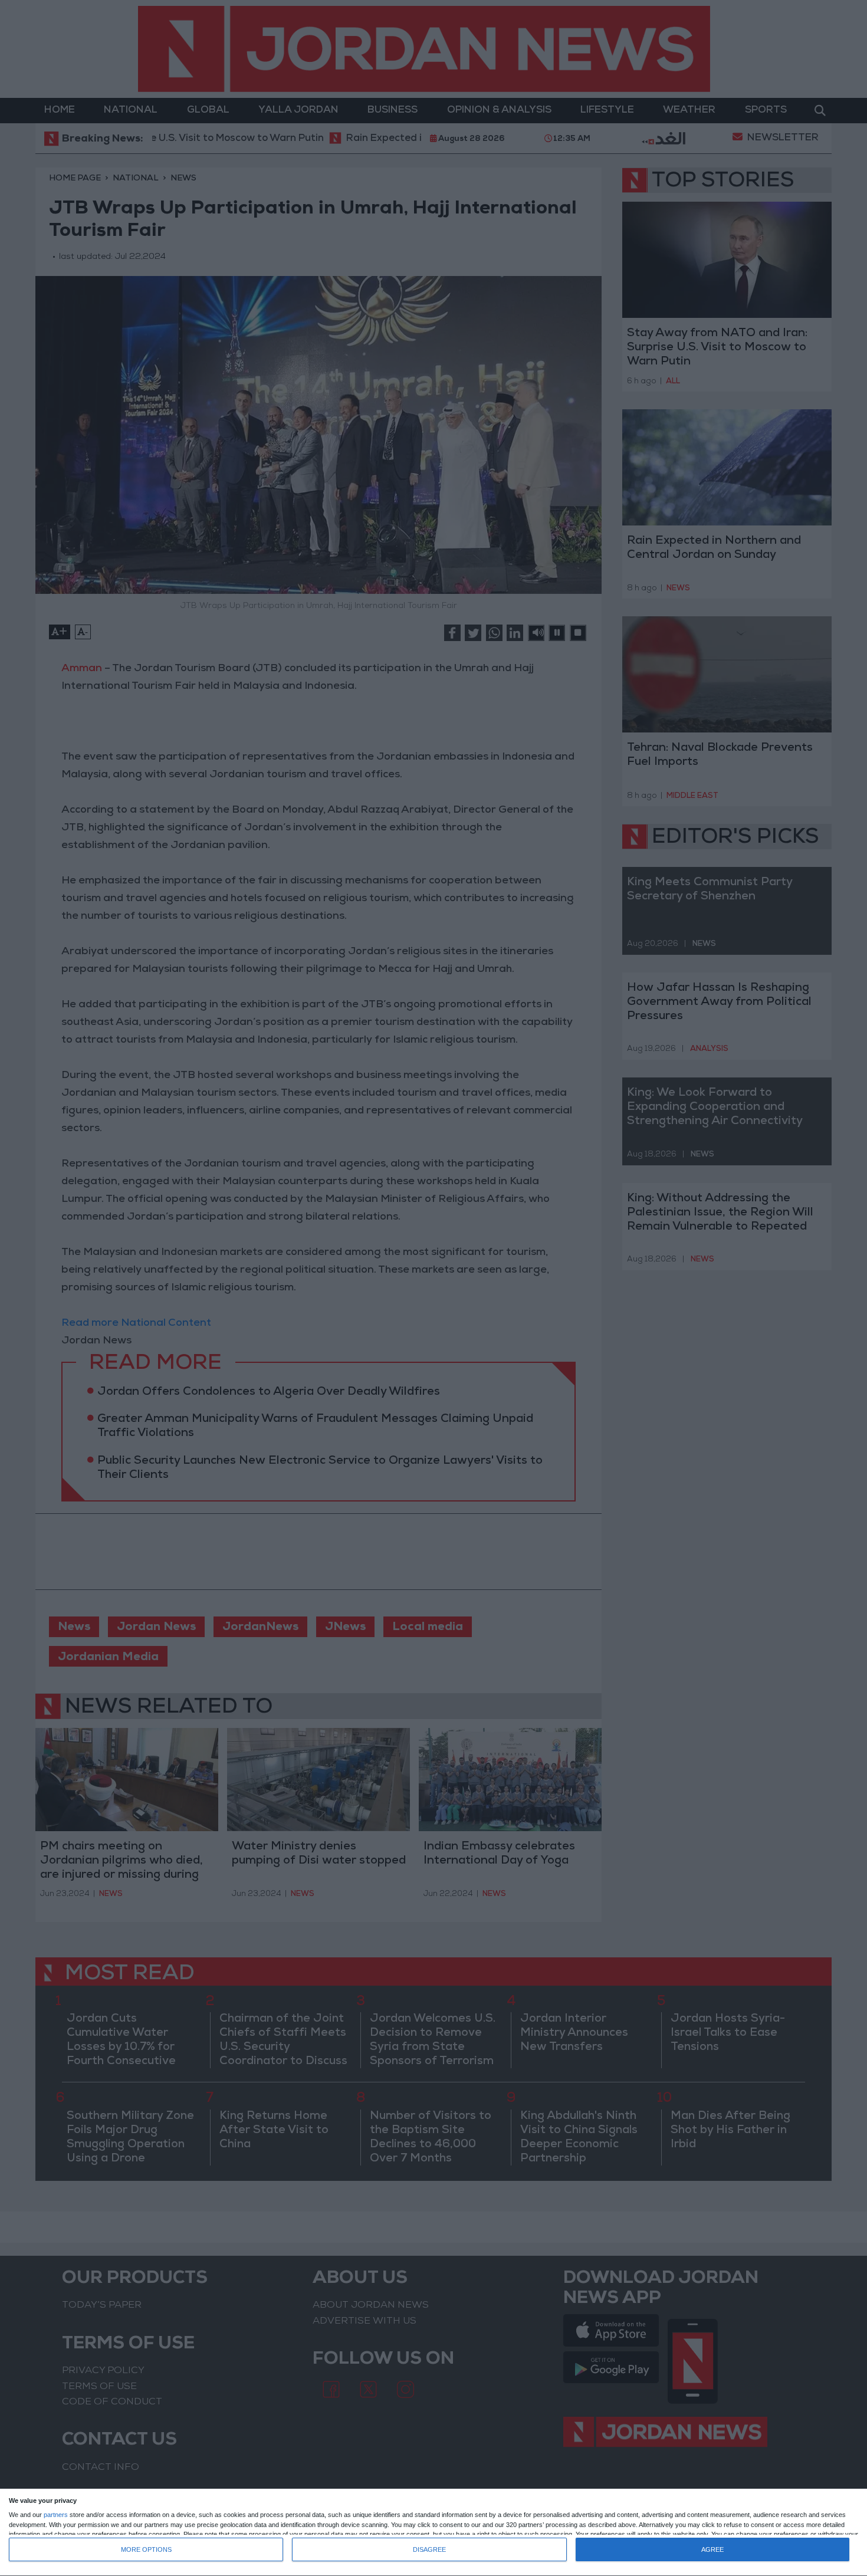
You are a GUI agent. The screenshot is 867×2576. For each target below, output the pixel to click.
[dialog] (433, 2533)
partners (56, 2515)
